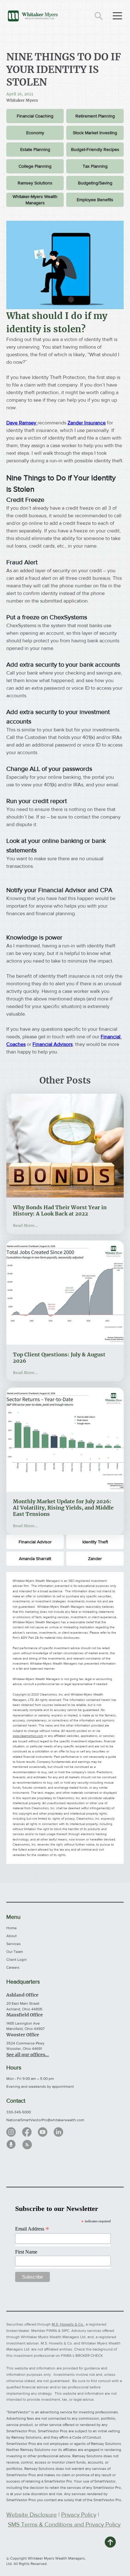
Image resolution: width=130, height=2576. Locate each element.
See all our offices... (28, 2055)
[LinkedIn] (58, 2132)
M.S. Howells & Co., (68, 2324)
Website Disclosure (32, 2515)
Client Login (17, 1960)
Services (14, 1944)
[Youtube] (43, 2132)
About (12, 1936)
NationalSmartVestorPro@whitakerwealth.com (45, 2120)
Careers (13, 1967)
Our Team (15, 1952)
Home (12, 1928)
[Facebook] (27, 2132)
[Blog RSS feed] (27, 2145)
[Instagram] (11, 2132)
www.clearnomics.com (28, 1736)
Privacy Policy (79, 2515)
